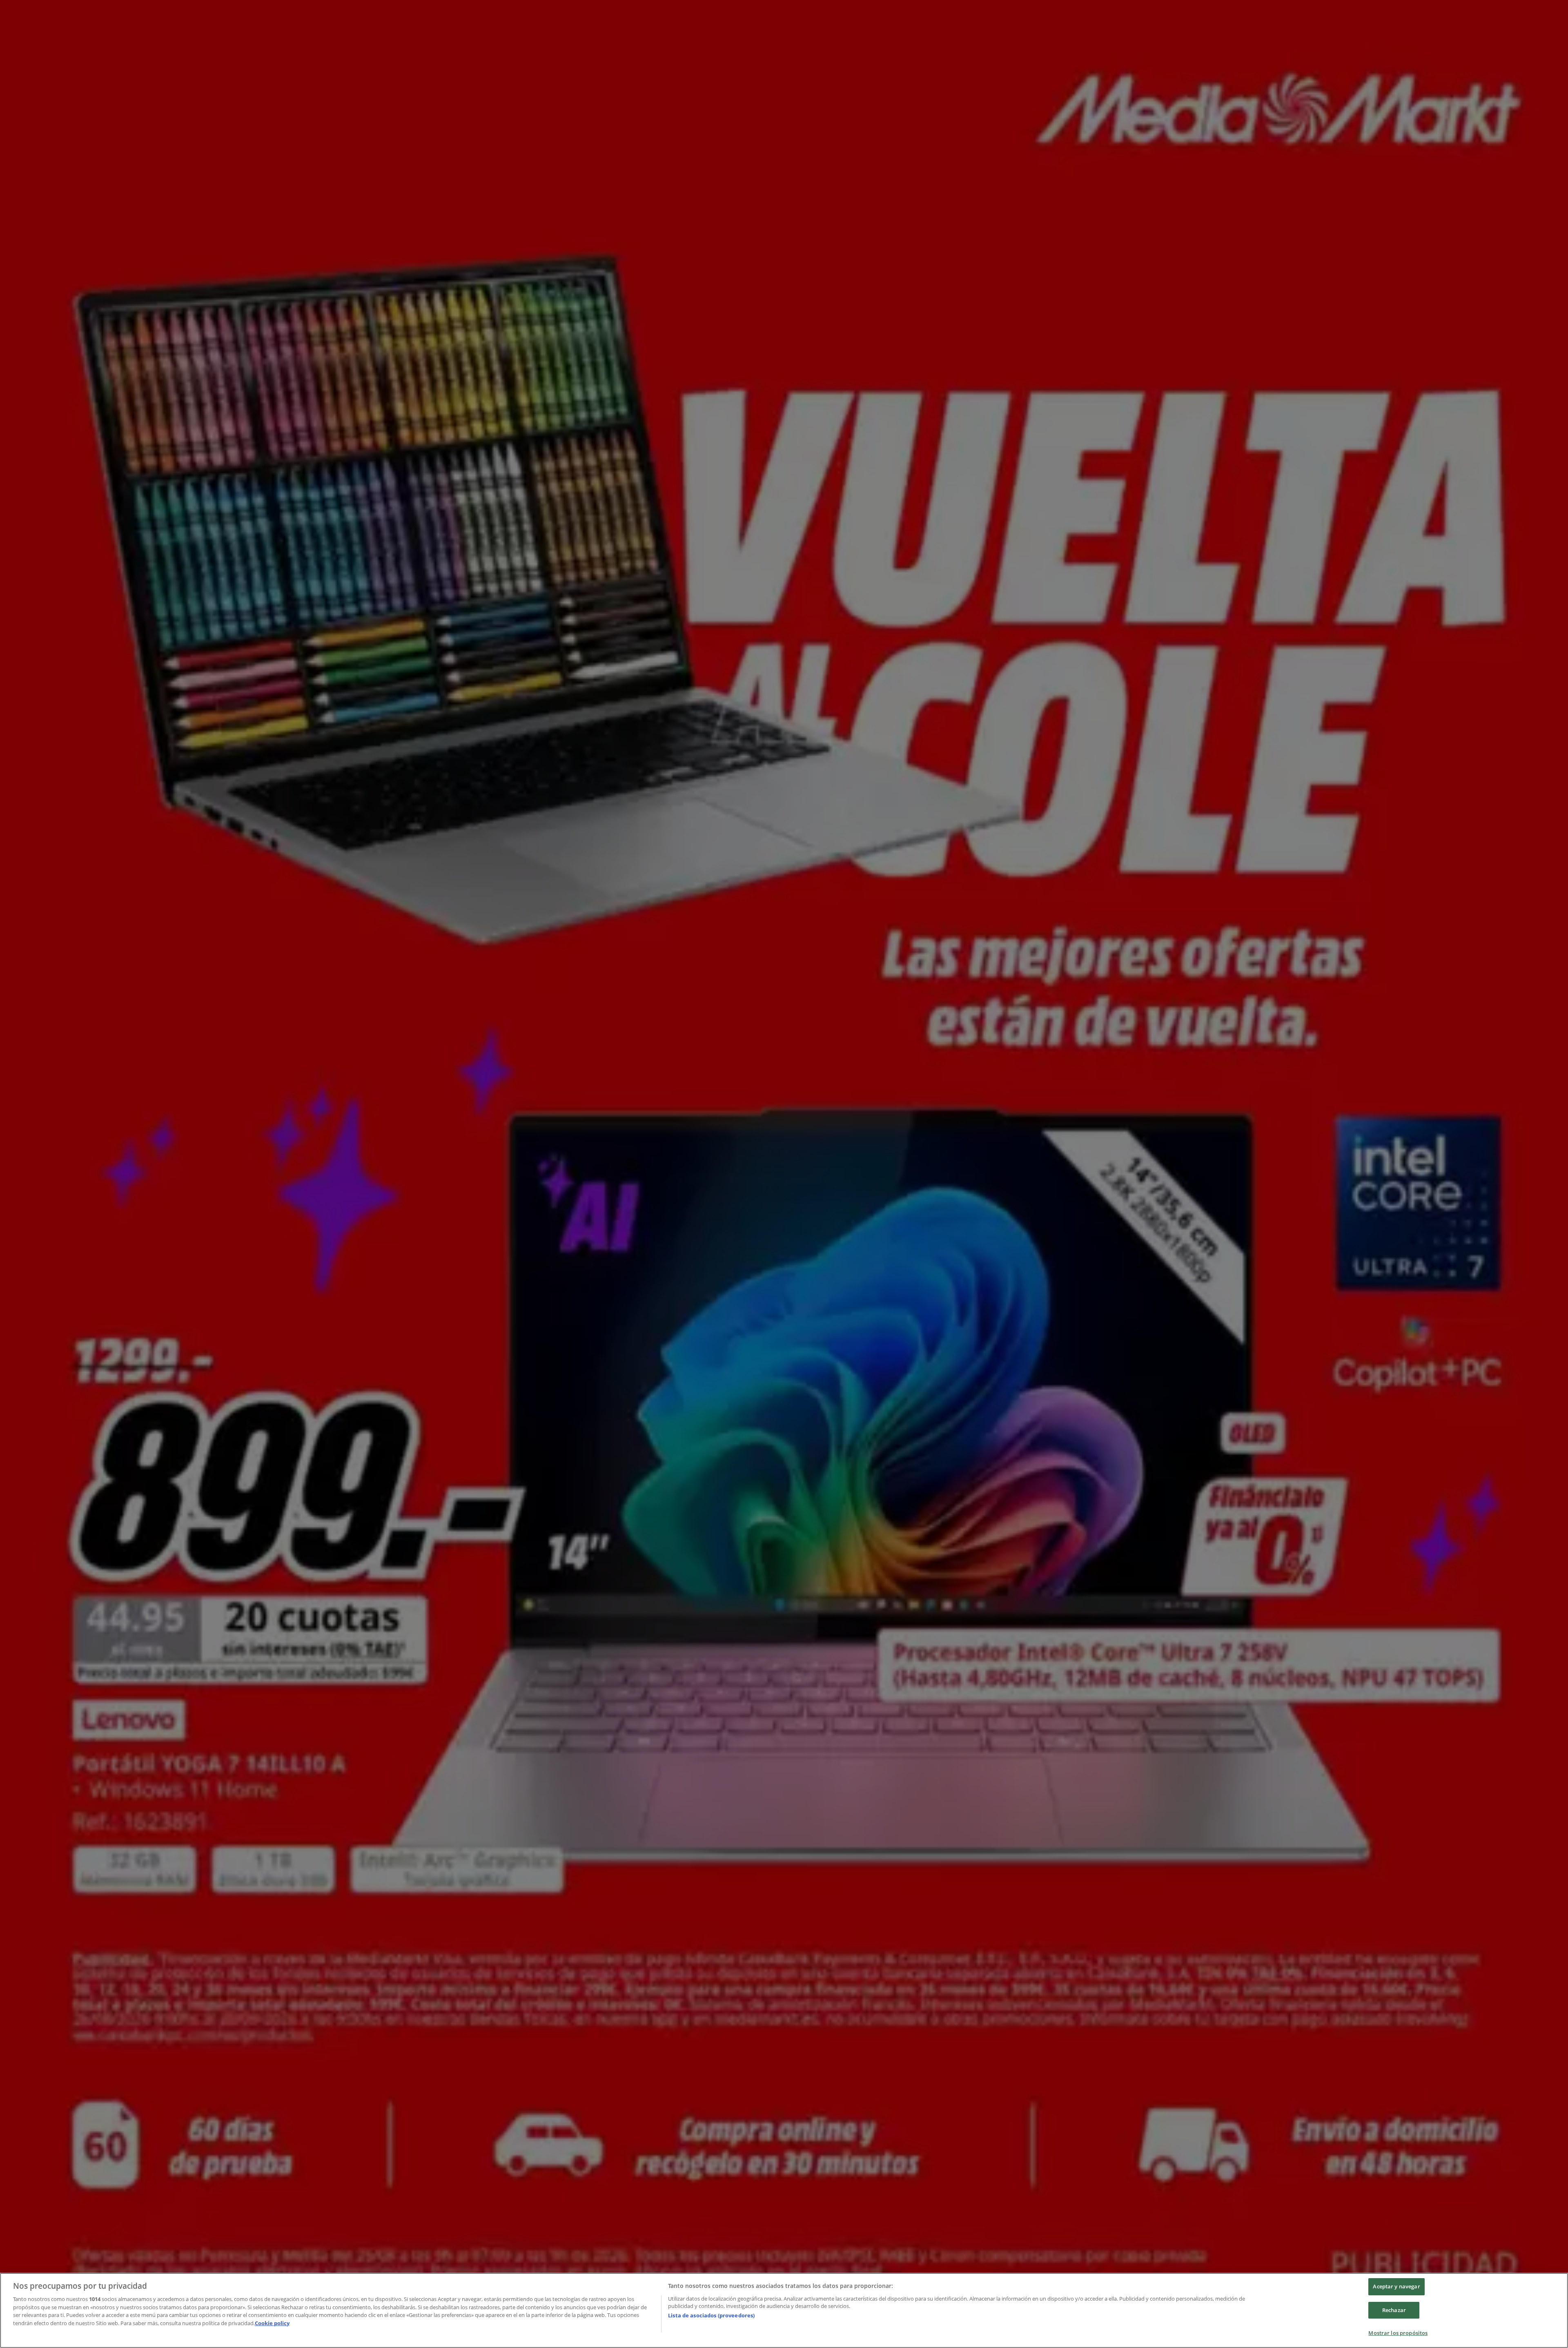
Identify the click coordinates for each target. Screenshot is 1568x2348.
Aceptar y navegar (1396, 2286)
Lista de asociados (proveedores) (711, 2315)
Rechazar (1394, 2310)
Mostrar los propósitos (1398, 2333)
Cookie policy (272, 2323)
